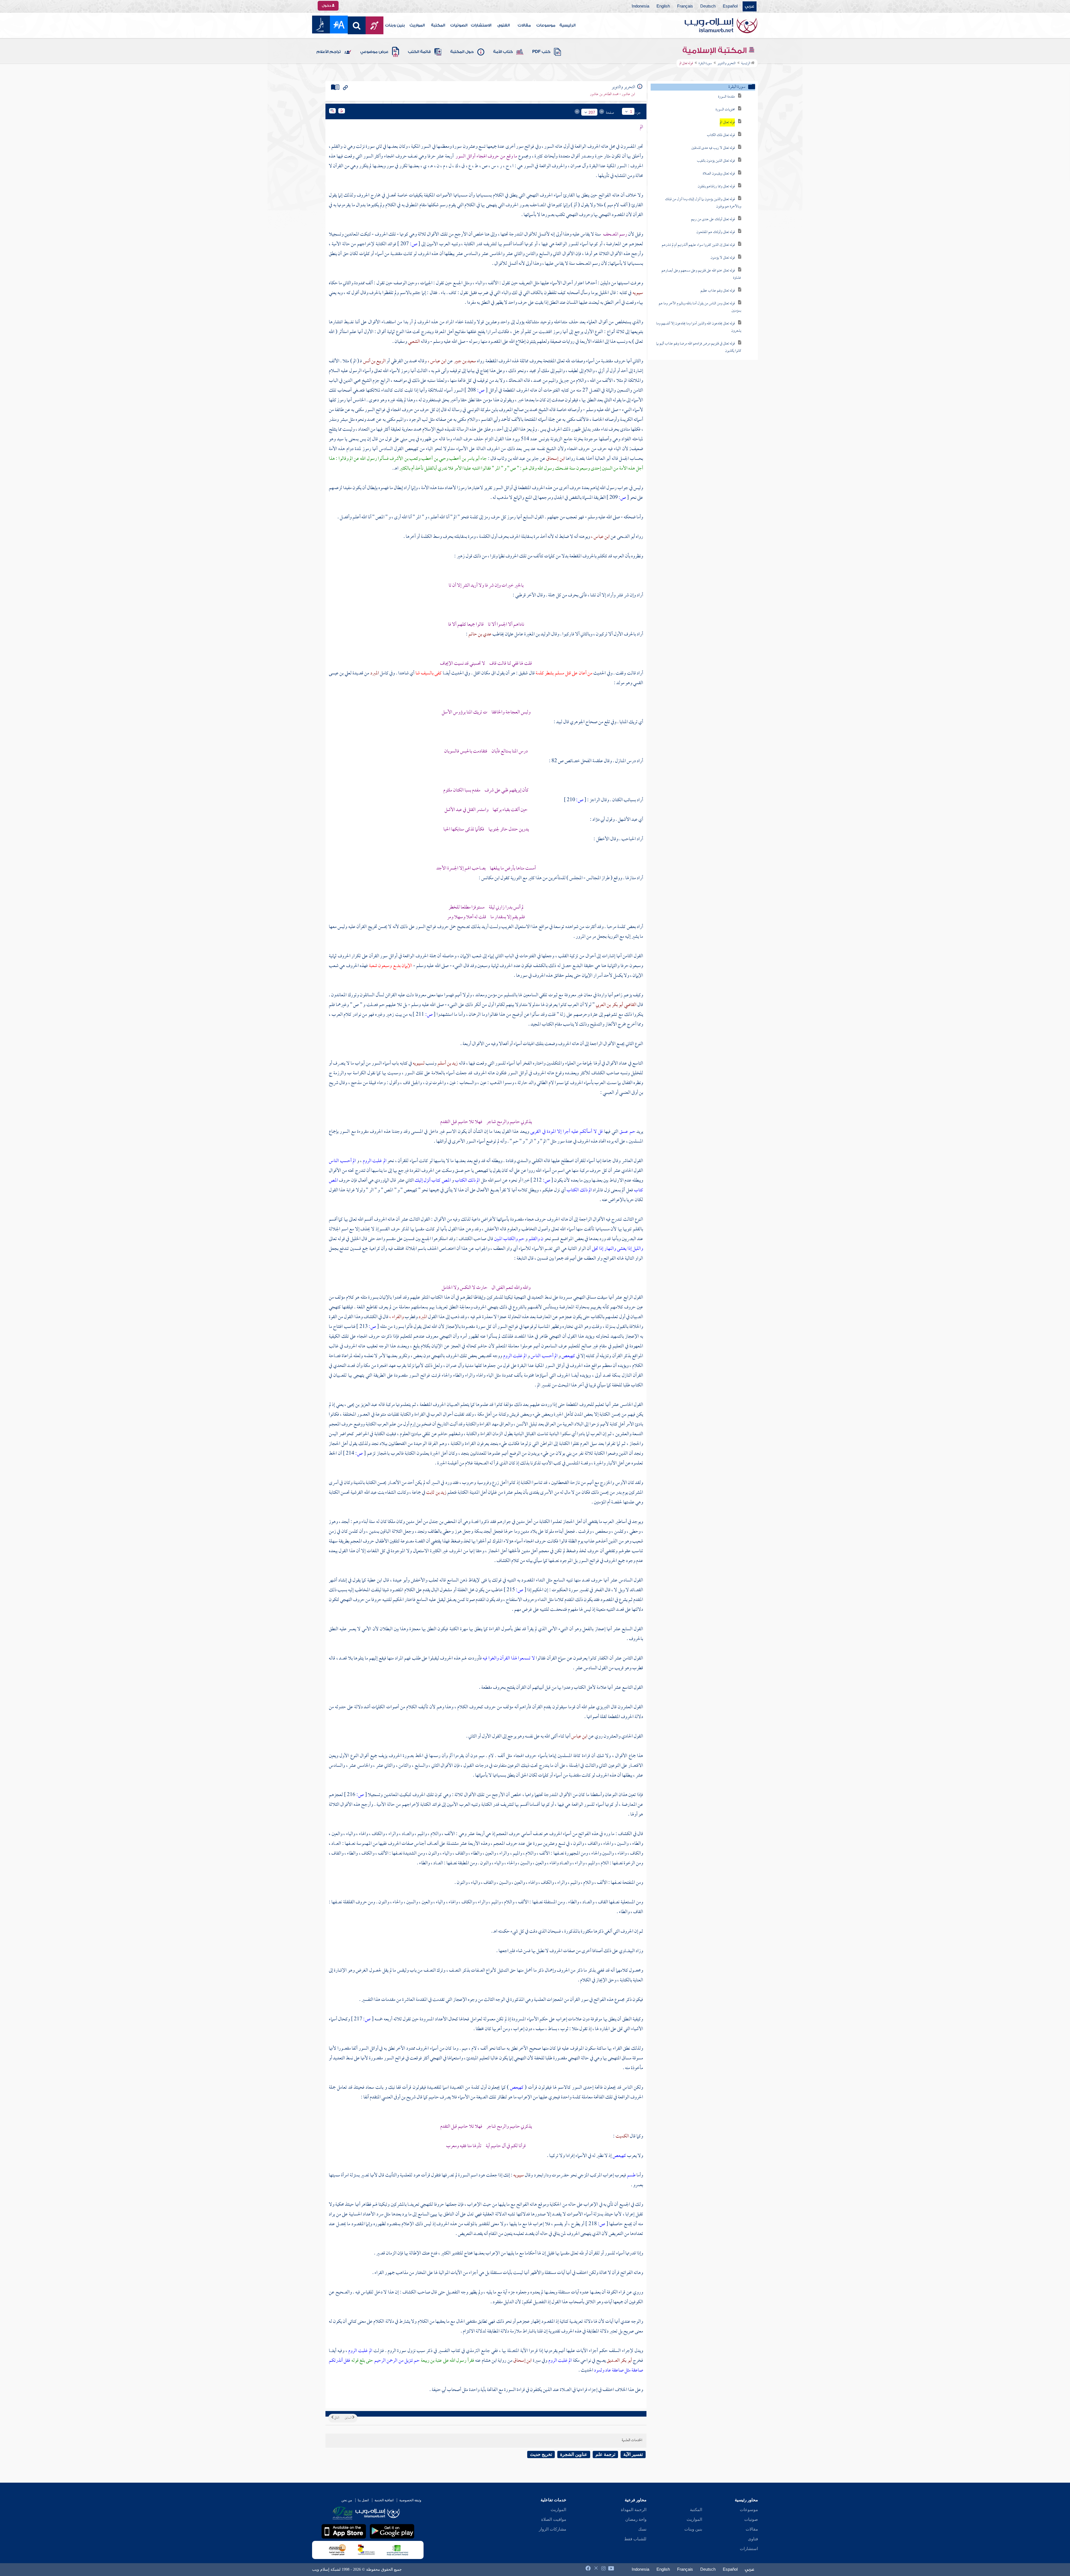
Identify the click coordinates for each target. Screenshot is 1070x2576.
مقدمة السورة (726, 97)
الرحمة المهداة (634, 2510)
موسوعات (546, 25)
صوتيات (751, 2519)
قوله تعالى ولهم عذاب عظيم (718, 291)
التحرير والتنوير (727, 64)
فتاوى (753, 2539)
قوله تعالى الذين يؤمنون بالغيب (716, 161)
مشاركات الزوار (553, 2529)
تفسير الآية (633, 2454)
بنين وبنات (395, 25)
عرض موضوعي (374, 52)
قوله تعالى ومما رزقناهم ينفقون (716, 187)
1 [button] (631, 111)
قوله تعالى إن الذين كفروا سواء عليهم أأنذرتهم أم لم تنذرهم (698, 245)
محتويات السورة (725, 110)
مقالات (524, 25)
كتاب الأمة (503, 52)
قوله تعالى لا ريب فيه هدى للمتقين (713, 148)
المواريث (417, 25)
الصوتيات (459, 25)
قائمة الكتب (419, 52)
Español (730, 6)
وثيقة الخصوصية (410, 2500)
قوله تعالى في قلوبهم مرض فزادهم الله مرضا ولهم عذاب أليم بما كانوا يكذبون (699, 347)
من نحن (347, 2500)
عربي (750, 6)
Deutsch (708, 6)
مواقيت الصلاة (554, 2519)
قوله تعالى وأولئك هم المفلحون (716, 232)
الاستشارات (481, 25)
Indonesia (640, 6)
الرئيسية (567, 25)
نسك (642, 2529)
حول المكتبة (462, 52)
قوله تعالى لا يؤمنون (723, 258)
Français (685, 6)
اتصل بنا (363, 2500)
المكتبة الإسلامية (715, 50)
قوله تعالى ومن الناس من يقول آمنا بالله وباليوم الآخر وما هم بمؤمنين (700, 307)
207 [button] (592, 112)
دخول (327, 6)
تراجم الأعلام (329, 52)
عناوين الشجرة (574, 2454)
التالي (336, 2418)
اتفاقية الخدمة (384, 2500)
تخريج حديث (541, 2454)
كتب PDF (541, 52)
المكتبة (438, 25)
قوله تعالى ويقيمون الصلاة (719, 174)
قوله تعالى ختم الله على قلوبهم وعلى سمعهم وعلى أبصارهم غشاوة (701, 274)
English (663, 6)
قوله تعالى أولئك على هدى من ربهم (713, 219)
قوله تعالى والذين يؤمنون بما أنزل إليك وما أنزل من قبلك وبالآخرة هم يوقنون (703, 203)
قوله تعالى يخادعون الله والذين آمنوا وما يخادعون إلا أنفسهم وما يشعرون (699, 327)
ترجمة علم (605, 2454)
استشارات (749, 2549)
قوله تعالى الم (727, 122)
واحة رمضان (636, 2519)
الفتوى (504, 25)
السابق (348, 2418)
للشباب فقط (635, 2539)
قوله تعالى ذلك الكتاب (721, 135)
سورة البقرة (705, 64)
